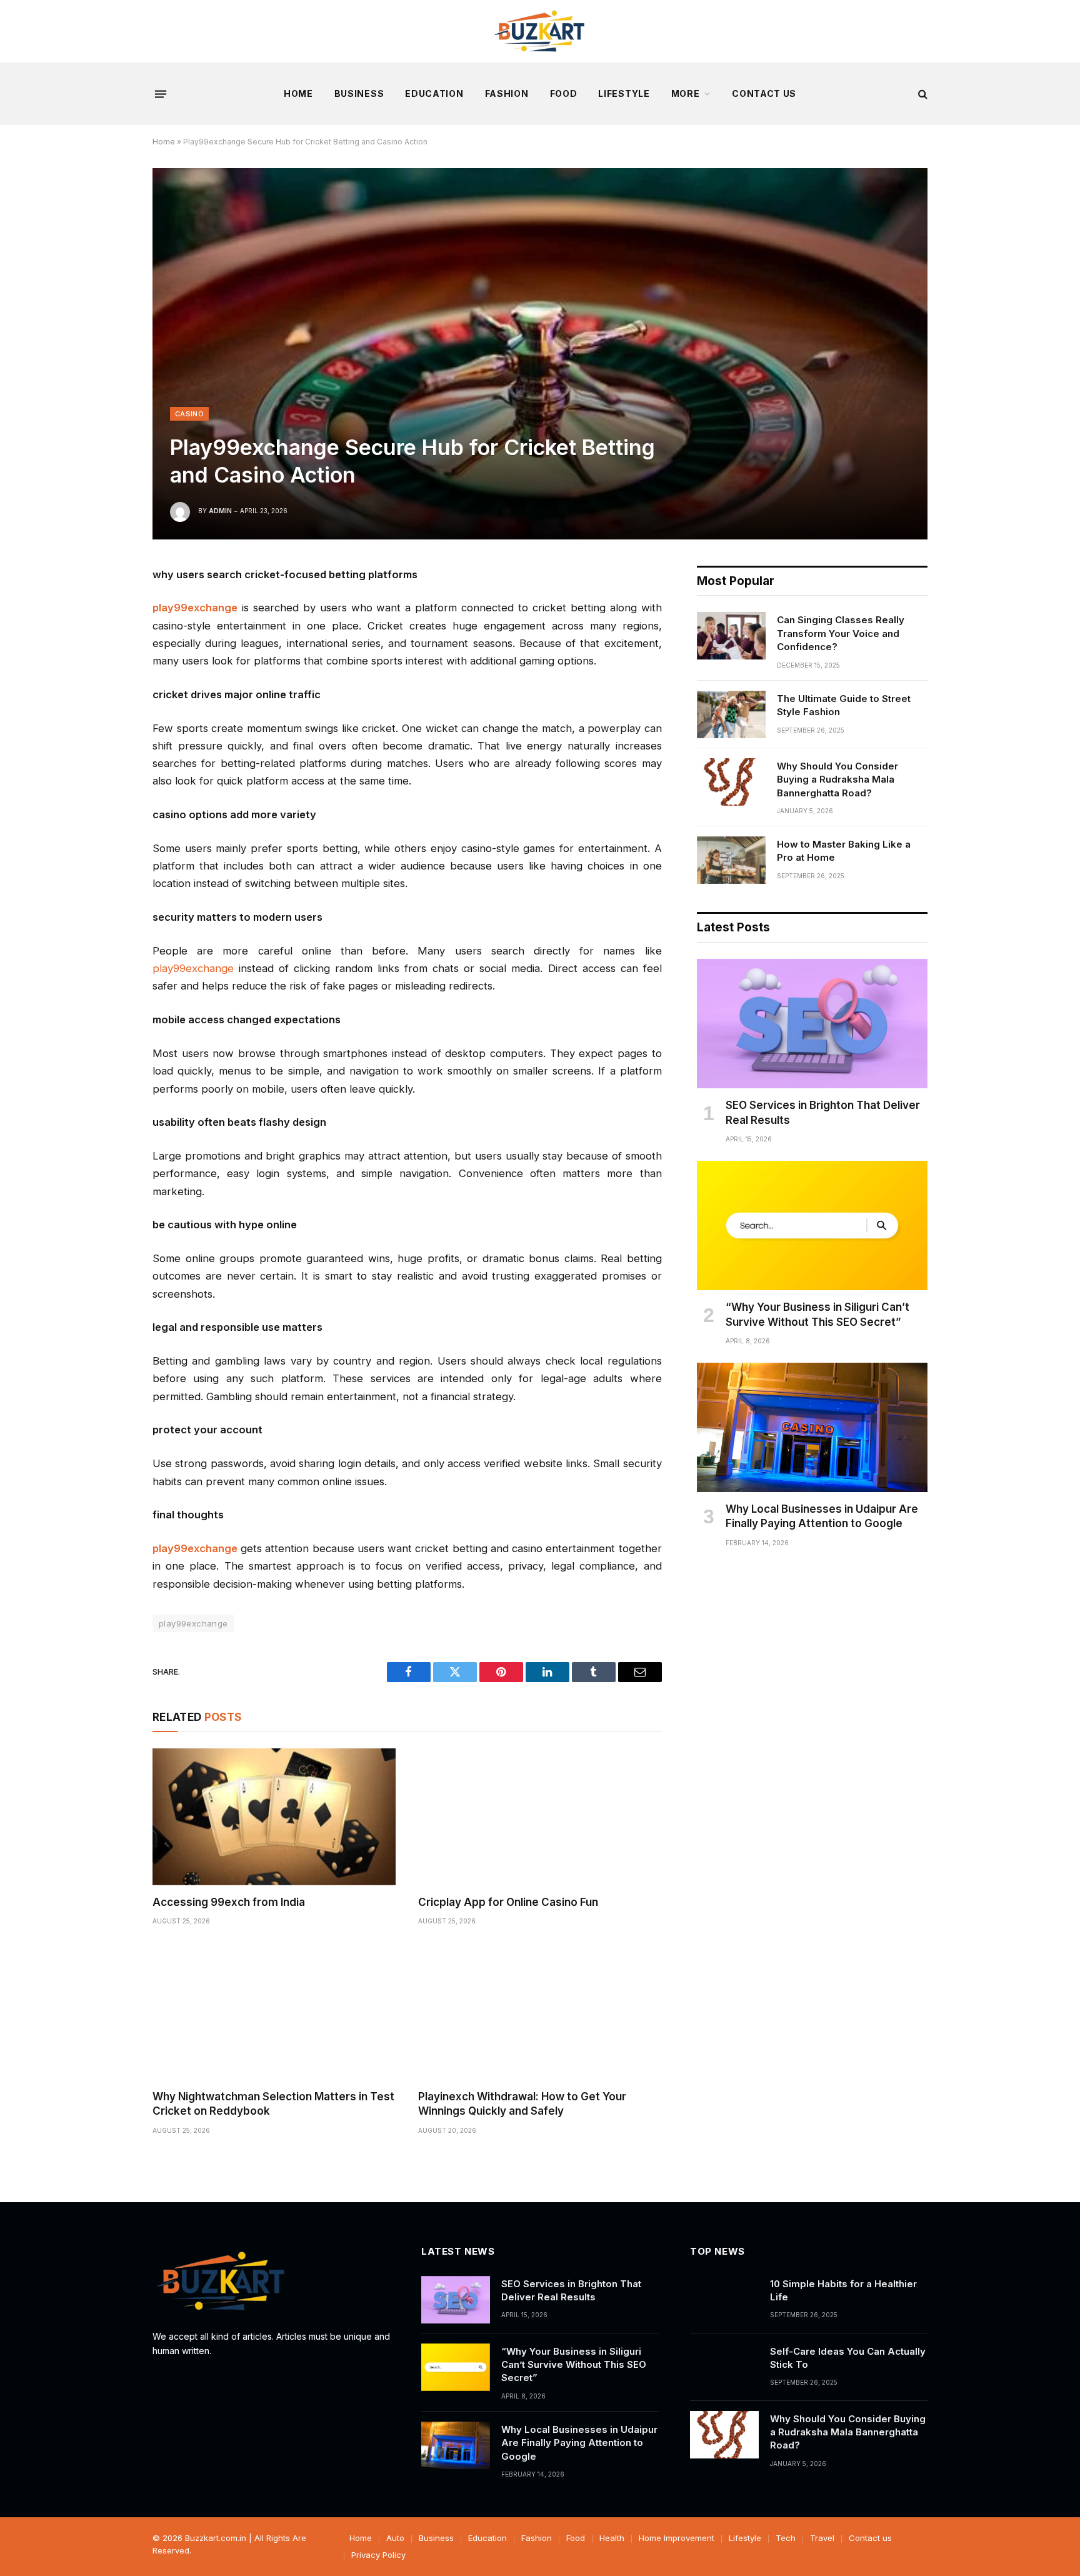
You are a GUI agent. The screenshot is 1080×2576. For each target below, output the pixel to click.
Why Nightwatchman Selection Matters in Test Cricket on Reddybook (273, 2104)
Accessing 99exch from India (229, 1902)
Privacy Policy (378, 2555)
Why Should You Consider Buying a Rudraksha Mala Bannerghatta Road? (837, 779)
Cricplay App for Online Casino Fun (508, 1902)
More (686, 93)
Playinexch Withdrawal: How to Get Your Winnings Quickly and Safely (522, 2104)
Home (298, 93)
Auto (395, 2538)
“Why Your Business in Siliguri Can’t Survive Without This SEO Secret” (817, 1314)
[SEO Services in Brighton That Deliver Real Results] (812, 1024)
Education (434, 93)
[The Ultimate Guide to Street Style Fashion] (731, 714)
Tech (786, 2538)
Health (612, 2538)
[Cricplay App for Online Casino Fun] (540, 1817)
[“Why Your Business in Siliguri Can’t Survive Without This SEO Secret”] (812, 1226)
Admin (220, 511)
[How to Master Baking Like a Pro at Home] (731, 860)
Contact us (764, 93)
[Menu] (161, 94)
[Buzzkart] (540, 31)
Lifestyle (624, 93)
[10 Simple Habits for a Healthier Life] (724, 2300)
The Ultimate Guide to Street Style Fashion (844, 705)
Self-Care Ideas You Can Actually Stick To (848, 2358)
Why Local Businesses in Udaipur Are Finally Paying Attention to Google (822, 1516)
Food (564, 93)
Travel (822, 2538)
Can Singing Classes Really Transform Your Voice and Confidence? (841, 633)
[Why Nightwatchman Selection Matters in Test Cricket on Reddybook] (274, 2011)
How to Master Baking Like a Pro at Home (844, 851)
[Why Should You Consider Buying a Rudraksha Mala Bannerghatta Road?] (731, 782)
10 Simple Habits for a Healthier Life (843, 2290)
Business (359, 93)
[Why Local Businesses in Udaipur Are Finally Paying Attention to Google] (812, 1428)
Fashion (507, 93)
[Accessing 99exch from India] (274, 1817)
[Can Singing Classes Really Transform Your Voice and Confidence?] (731, 636)
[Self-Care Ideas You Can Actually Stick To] (724, 2367)
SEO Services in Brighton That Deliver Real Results (823, 1112)
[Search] (922, 94)
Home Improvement (677, 2538)
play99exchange (193, 968)
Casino (189, 414)
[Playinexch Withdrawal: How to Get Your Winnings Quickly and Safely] (540, 2011)
